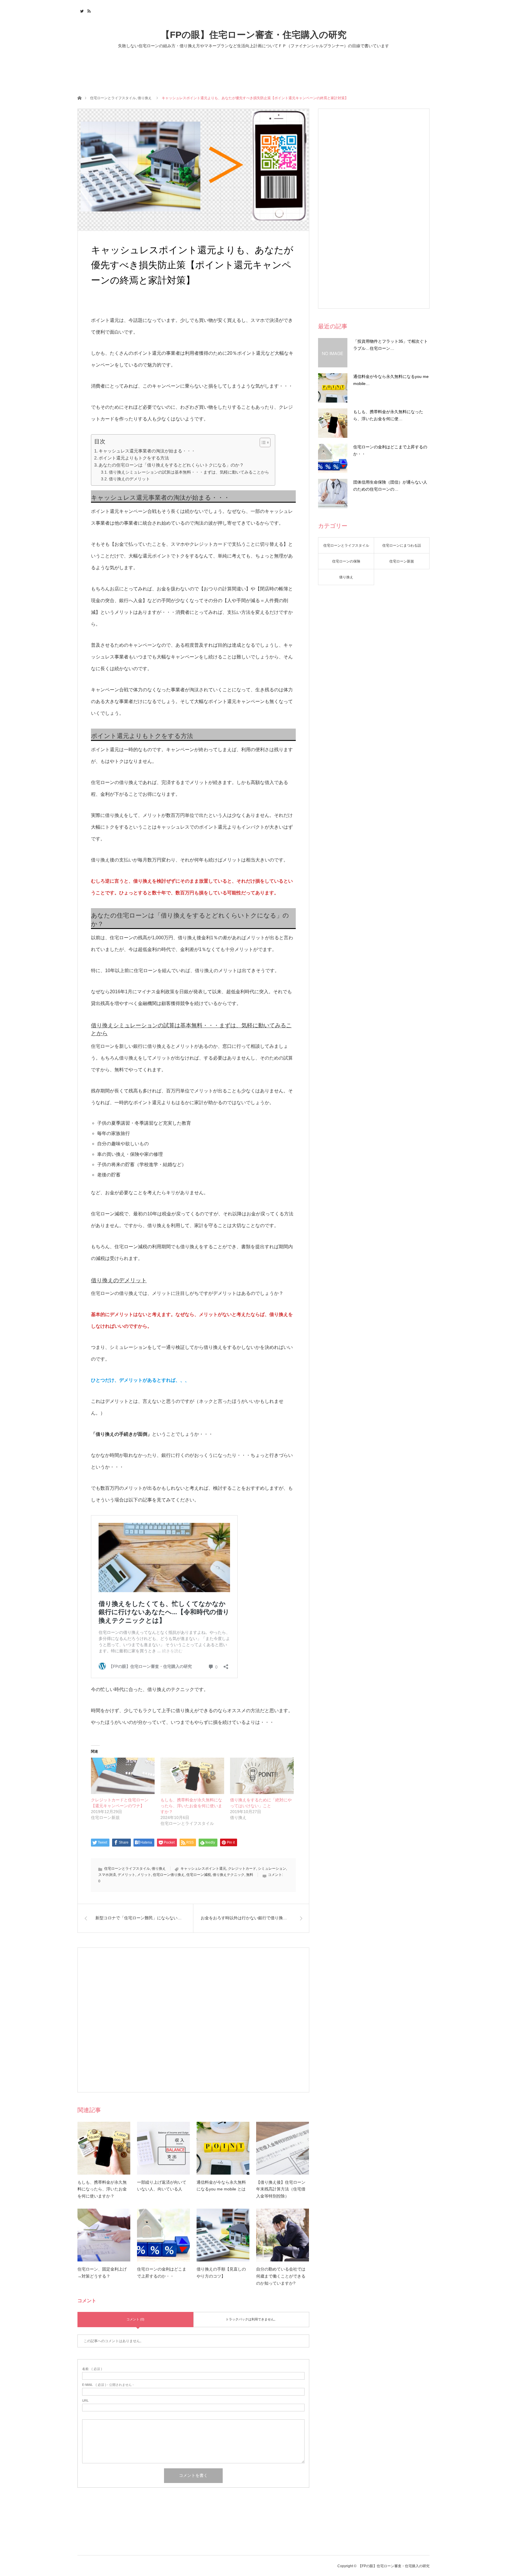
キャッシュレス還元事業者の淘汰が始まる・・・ (147, 451)
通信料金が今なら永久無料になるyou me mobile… (391, 380)
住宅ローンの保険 (346, 561)
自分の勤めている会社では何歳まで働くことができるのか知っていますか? (281, 2276)
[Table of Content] (265, 442)
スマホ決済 (107, 1875)
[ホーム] (79, 98)
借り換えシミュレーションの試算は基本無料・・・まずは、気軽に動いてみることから (189, 472)
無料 (250, 1875)
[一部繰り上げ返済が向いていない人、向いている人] (163, 2148)
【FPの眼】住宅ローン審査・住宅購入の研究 (254, 35)
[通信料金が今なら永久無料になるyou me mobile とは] (223, 2148)
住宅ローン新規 (402, 561)
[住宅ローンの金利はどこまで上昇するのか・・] (163, 2235)
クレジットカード (242, 1869)
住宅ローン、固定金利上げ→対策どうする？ (102, 2273)
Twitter (81, 10)
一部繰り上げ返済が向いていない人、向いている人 (162, 2186)
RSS (88, 10)
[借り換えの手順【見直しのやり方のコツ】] (223, 2235)
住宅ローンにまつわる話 (402, 545)
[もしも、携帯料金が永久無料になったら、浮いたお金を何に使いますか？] (192, 1776)
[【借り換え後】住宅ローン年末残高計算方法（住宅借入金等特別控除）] (283, 2148)
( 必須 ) (92, 2369)
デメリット (126, 1875)
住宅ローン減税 (199, 1875)
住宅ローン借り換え (169, 1875)
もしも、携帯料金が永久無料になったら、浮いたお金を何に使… (388, 415)
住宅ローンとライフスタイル (113, 98)
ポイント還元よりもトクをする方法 (134, 458)
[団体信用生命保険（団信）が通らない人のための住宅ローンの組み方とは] (333, 494)
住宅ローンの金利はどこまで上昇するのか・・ (162, 2273)
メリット (144, 1875)
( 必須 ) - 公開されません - (108, 2385)
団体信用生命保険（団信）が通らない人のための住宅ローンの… (390, 486)
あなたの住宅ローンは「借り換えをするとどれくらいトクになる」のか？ (171, 465)
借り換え (145, 98)
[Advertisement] (193, 2020)
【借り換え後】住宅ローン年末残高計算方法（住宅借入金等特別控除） (281, 2189)
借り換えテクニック (229, 1875)
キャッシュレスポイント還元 (203, 1869)
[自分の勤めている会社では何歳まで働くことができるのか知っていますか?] (283, 2235)
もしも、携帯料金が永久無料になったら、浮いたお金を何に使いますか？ (191, 1806)
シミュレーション (272, 1869)
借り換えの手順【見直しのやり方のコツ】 (221, 2273)
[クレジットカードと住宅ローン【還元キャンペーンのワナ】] (123, 1776)
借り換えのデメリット (129, 479)
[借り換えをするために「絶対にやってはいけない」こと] (262, 1776)
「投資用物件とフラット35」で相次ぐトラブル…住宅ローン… (391, 345)
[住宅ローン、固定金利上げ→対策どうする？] (104, 2235)
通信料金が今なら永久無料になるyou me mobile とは (221, 2186)
